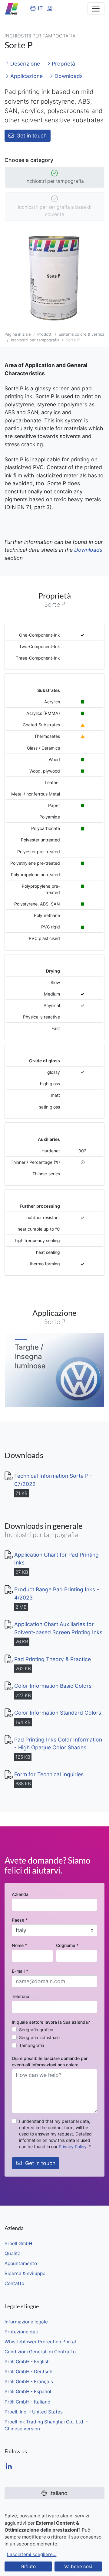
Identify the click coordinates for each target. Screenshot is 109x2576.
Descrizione (24, 64)
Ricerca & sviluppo (25, 2273)
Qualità (13, 2253)
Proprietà (63, 64)
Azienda (20, 1894)
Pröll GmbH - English (27, 2362)
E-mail (20, 1971)
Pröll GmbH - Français (29, 2382)
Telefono (20, 1996)
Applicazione (26, 76)
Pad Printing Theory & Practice (53, 1659)
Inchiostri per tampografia (55, 181)
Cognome (67, 1945)
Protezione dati (21, 2332)
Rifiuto (28, 2566)
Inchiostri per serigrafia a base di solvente (55, 211)
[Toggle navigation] (96, 9)
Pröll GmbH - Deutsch (28, 2372)
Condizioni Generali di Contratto (40, 2352)
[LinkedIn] (9, 2467)
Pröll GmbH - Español (28, 2392)
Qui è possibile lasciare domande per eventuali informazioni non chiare (50, 2061)
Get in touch (31, 136)
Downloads (68, 76)
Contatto (14, 2283)
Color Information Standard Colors (58, 1713)
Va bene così (78, 2566)
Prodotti (45, 334)
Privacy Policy (73, 2147)
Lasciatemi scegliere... (32, 2554)
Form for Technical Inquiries (49, 1774)
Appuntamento (21, 2263)
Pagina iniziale (18, 334)
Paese (20, 1920)
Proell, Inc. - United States (34, 2412)
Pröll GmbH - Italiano (27, 2402)
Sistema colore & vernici (81, 334)
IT (40, 8)
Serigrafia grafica (36, 2030)
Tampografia (32, 2045)
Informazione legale (26, 2322)
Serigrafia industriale (39, 2037)
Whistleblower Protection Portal (40, 2342)
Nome (19, 1945)
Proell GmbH (18, 2244)
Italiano (58, 2493)
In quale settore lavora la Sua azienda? (51, 2022)
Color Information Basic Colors (53, 1686)
